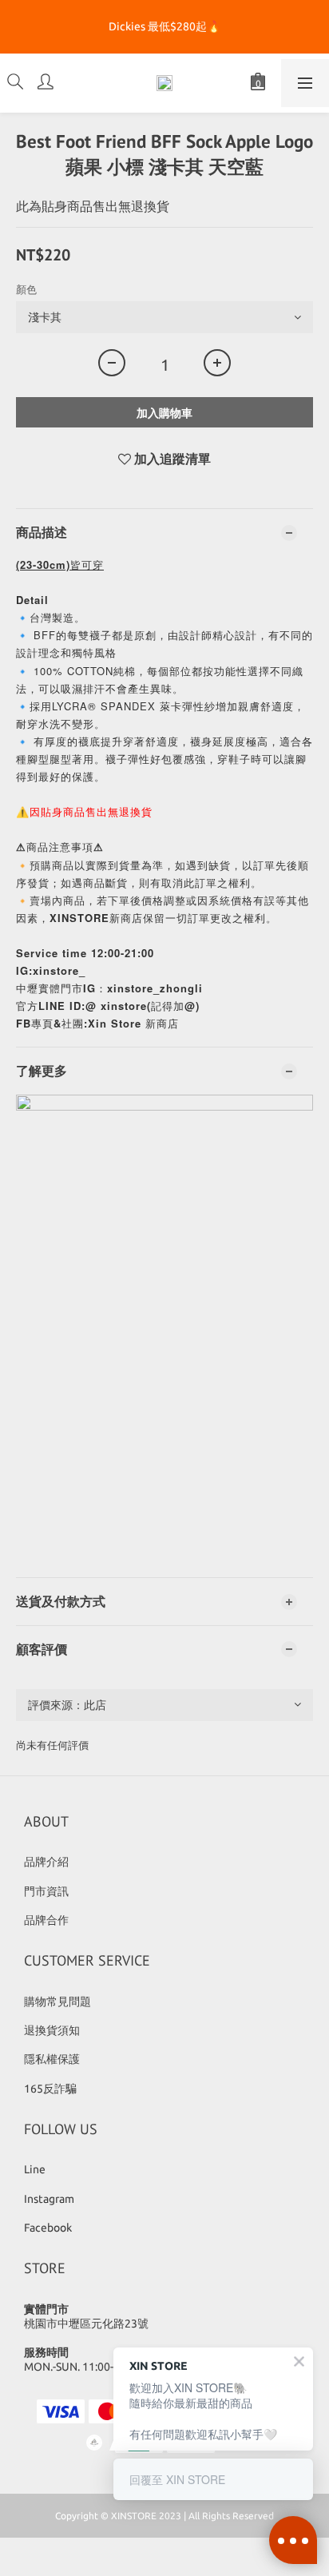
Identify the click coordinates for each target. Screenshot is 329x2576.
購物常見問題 (57, 2002)
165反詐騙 (50, 2089)
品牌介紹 (46, 1862)
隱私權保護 (52, 2059)
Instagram (49, 2199)
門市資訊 (46, 1891)
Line (35, 2169)
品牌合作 (46, 1920)
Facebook (48, 2228)
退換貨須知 (52, 2030)
